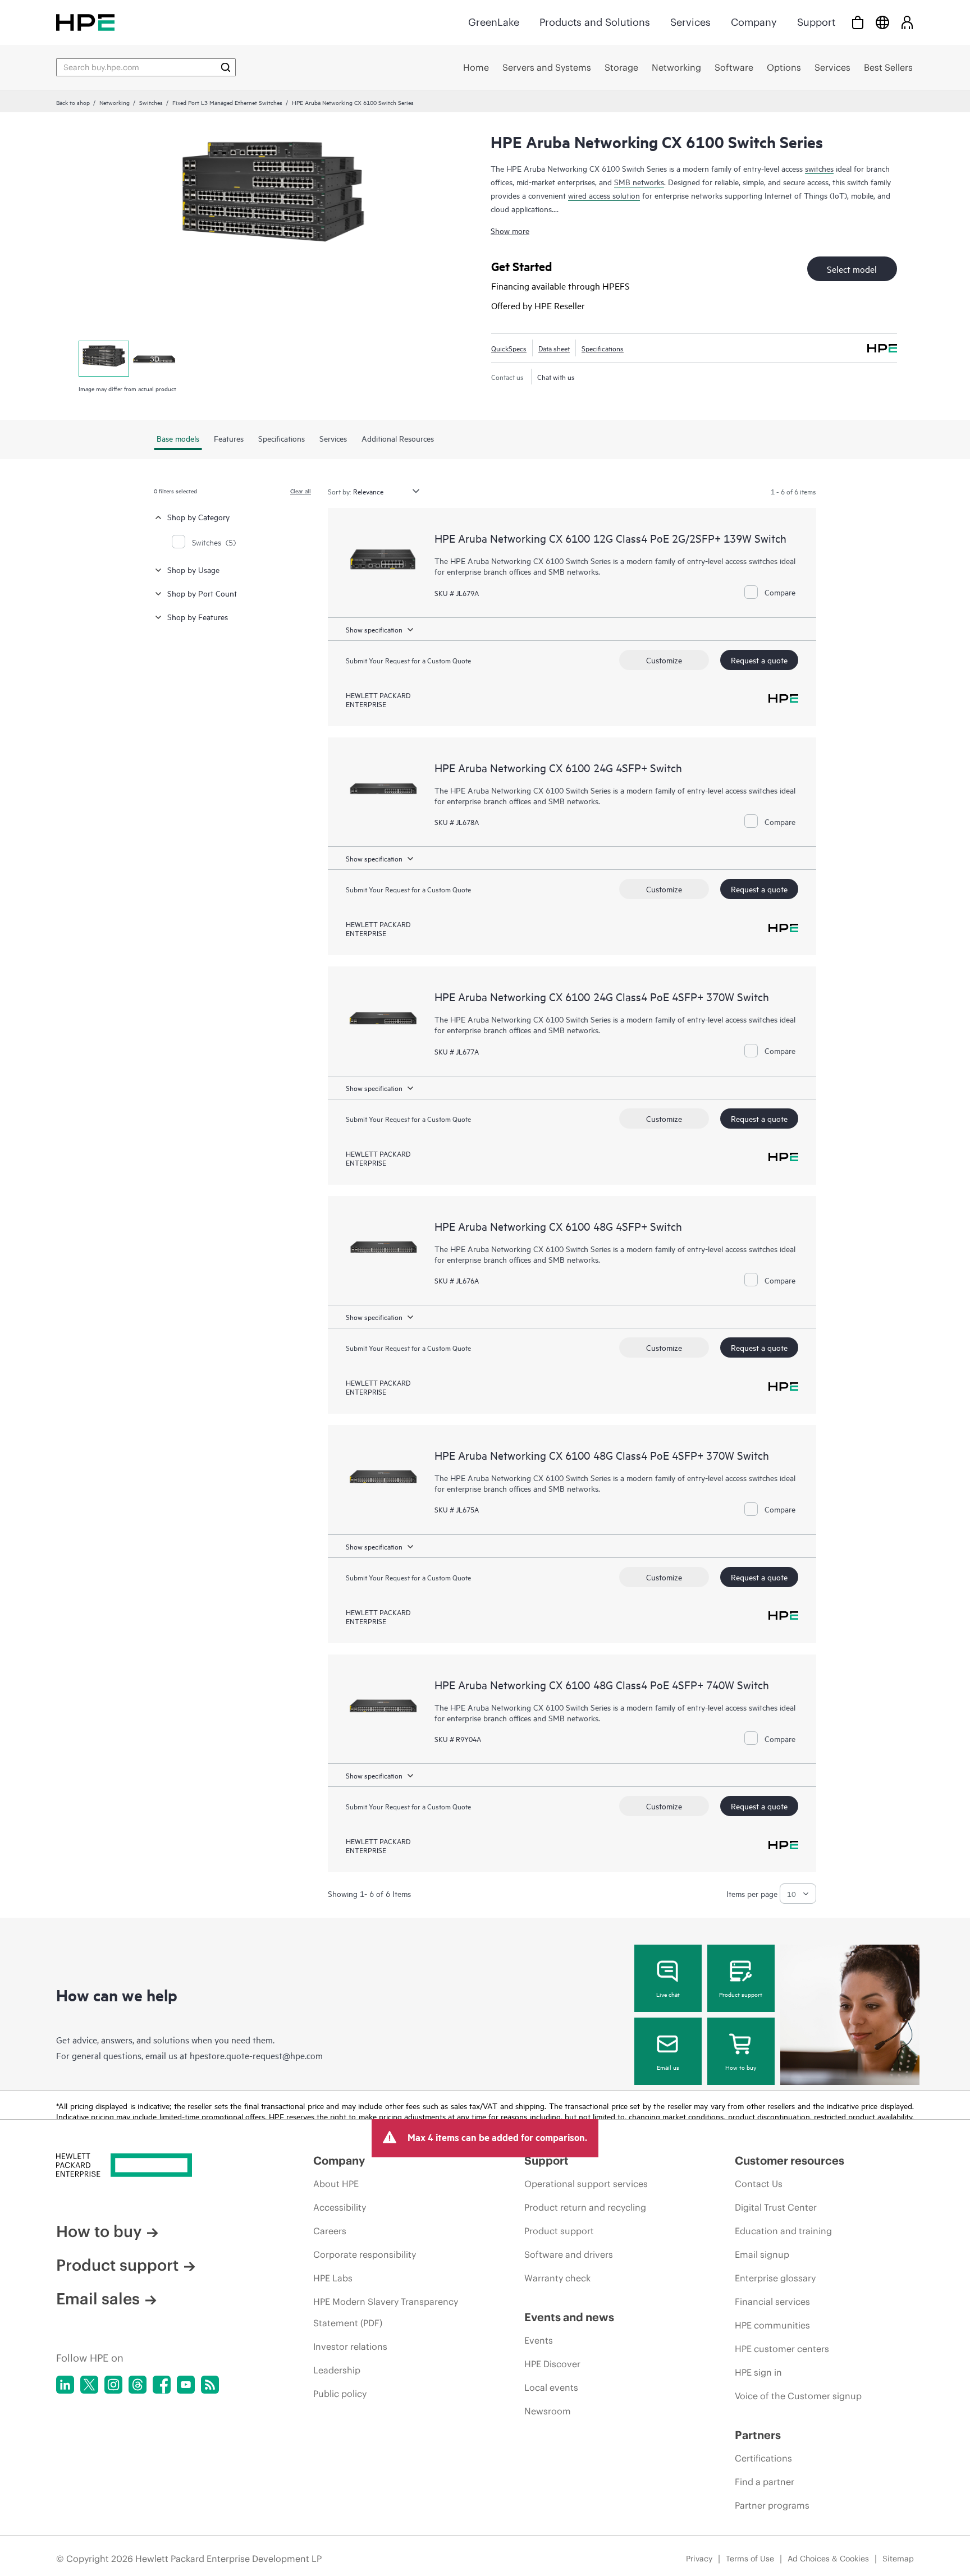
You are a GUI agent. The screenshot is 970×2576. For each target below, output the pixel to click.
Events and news (569, 2317)
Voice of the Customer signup (798, 2396)
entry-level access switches (732, 1707)
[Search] (226, 67)
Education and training (783, 2231)
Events (539, 2340)
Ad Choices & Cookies (828, 2559)
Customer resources (790, 2160)
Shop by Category (198, 517)
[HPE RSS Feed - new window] (210, 2385)
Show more (510, 230)
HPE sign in (758, 2372)
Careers (330, 2231)
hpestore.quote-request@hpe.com (256, 2055)
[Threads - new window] (138, 2385)
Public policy (340, 2394)
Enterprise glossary (775, 2278)
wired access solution (604, 195)
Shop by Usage (193, 569)
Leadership (337, 2370)
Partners (758, 2435)
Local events (551, 2387)
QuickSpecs (509, 348)
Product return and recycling (585, 2207)
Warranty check (557, 2278)
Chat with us (556, 377)
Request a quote (759, 660)
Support (816, 22)
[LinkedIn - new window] (65, 2385)
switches (819, 168)
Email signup (762, 2254)
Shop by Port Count (202, 593)
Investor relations (350, 2346)
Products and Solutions (595, 22)
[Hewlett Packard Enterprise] (85, 22)
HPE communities (772, 2325)
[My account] (907, 22)
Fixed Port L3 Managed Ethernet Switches (227, 102)
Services (690, 22)
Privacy (699, 2559)
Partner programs (772, 2505)
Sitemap (898, 2559)
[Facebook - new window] (162, 2385)
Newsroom (548, 2411)
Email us (668, 2067)
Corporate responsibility (365, 2254)
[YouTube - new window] (186, 2385)
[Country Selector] (882, 22)
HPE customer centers (782, 2349)
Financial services (772, 2302)
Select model (852, 269)
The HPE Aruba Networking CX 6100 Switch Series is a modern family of (561, 1707)
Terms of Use (750, 2559)
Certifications (763, 2458)
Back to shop (73, 102)
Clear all (301, 491)
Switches (151, 102)
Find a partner (765, 2482)
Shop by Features (198, 617)
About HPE (336, 2184)
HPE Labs (333, 2278)
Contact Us (759, 2184)
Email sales (98, 2299)
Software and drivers (569, 2254)
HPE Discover (552, 2364)
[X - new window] (89, 2385)
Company (754, 22)
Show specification (374, 629)
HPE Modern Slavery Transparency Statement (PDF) (386, 2312)
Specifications (603, 348)
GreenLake (494, 22)
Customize (664, 660)
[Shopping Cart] (858, 22)
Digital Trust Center (776, 2207)
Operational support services (586, 2184)
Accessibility (340, 2207)
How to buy (741, 2067)
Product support (741, 1994)
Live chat (668, 1994)
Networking (115, 102)
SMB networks (639, 182)
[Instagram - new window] (113, 2385)
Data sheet (554, 348)
